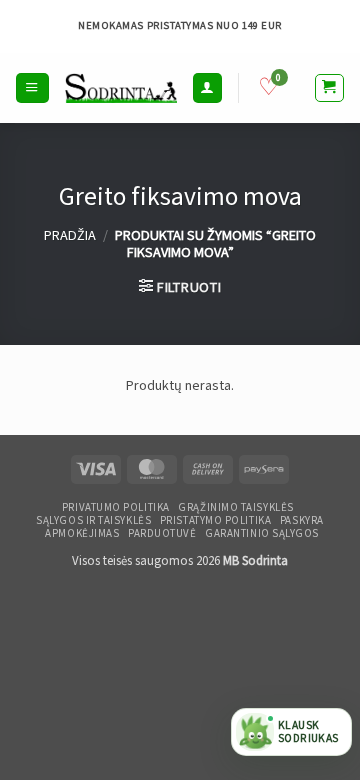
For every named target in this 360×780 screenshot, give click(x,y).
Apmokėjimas (82, 534)
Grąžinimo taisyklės (235, 508)
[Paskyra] (207, 87)
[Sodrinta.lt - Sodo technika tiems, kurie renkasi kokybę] (121, 87)
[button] (32, 87)
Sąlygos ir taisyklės (93, 521)
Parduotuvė (162, 534)
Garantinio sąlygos (262, 534)
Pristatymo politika (215, 521)
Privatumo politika (116, 508)
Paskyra (302, 521)
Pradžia (70, 235)
